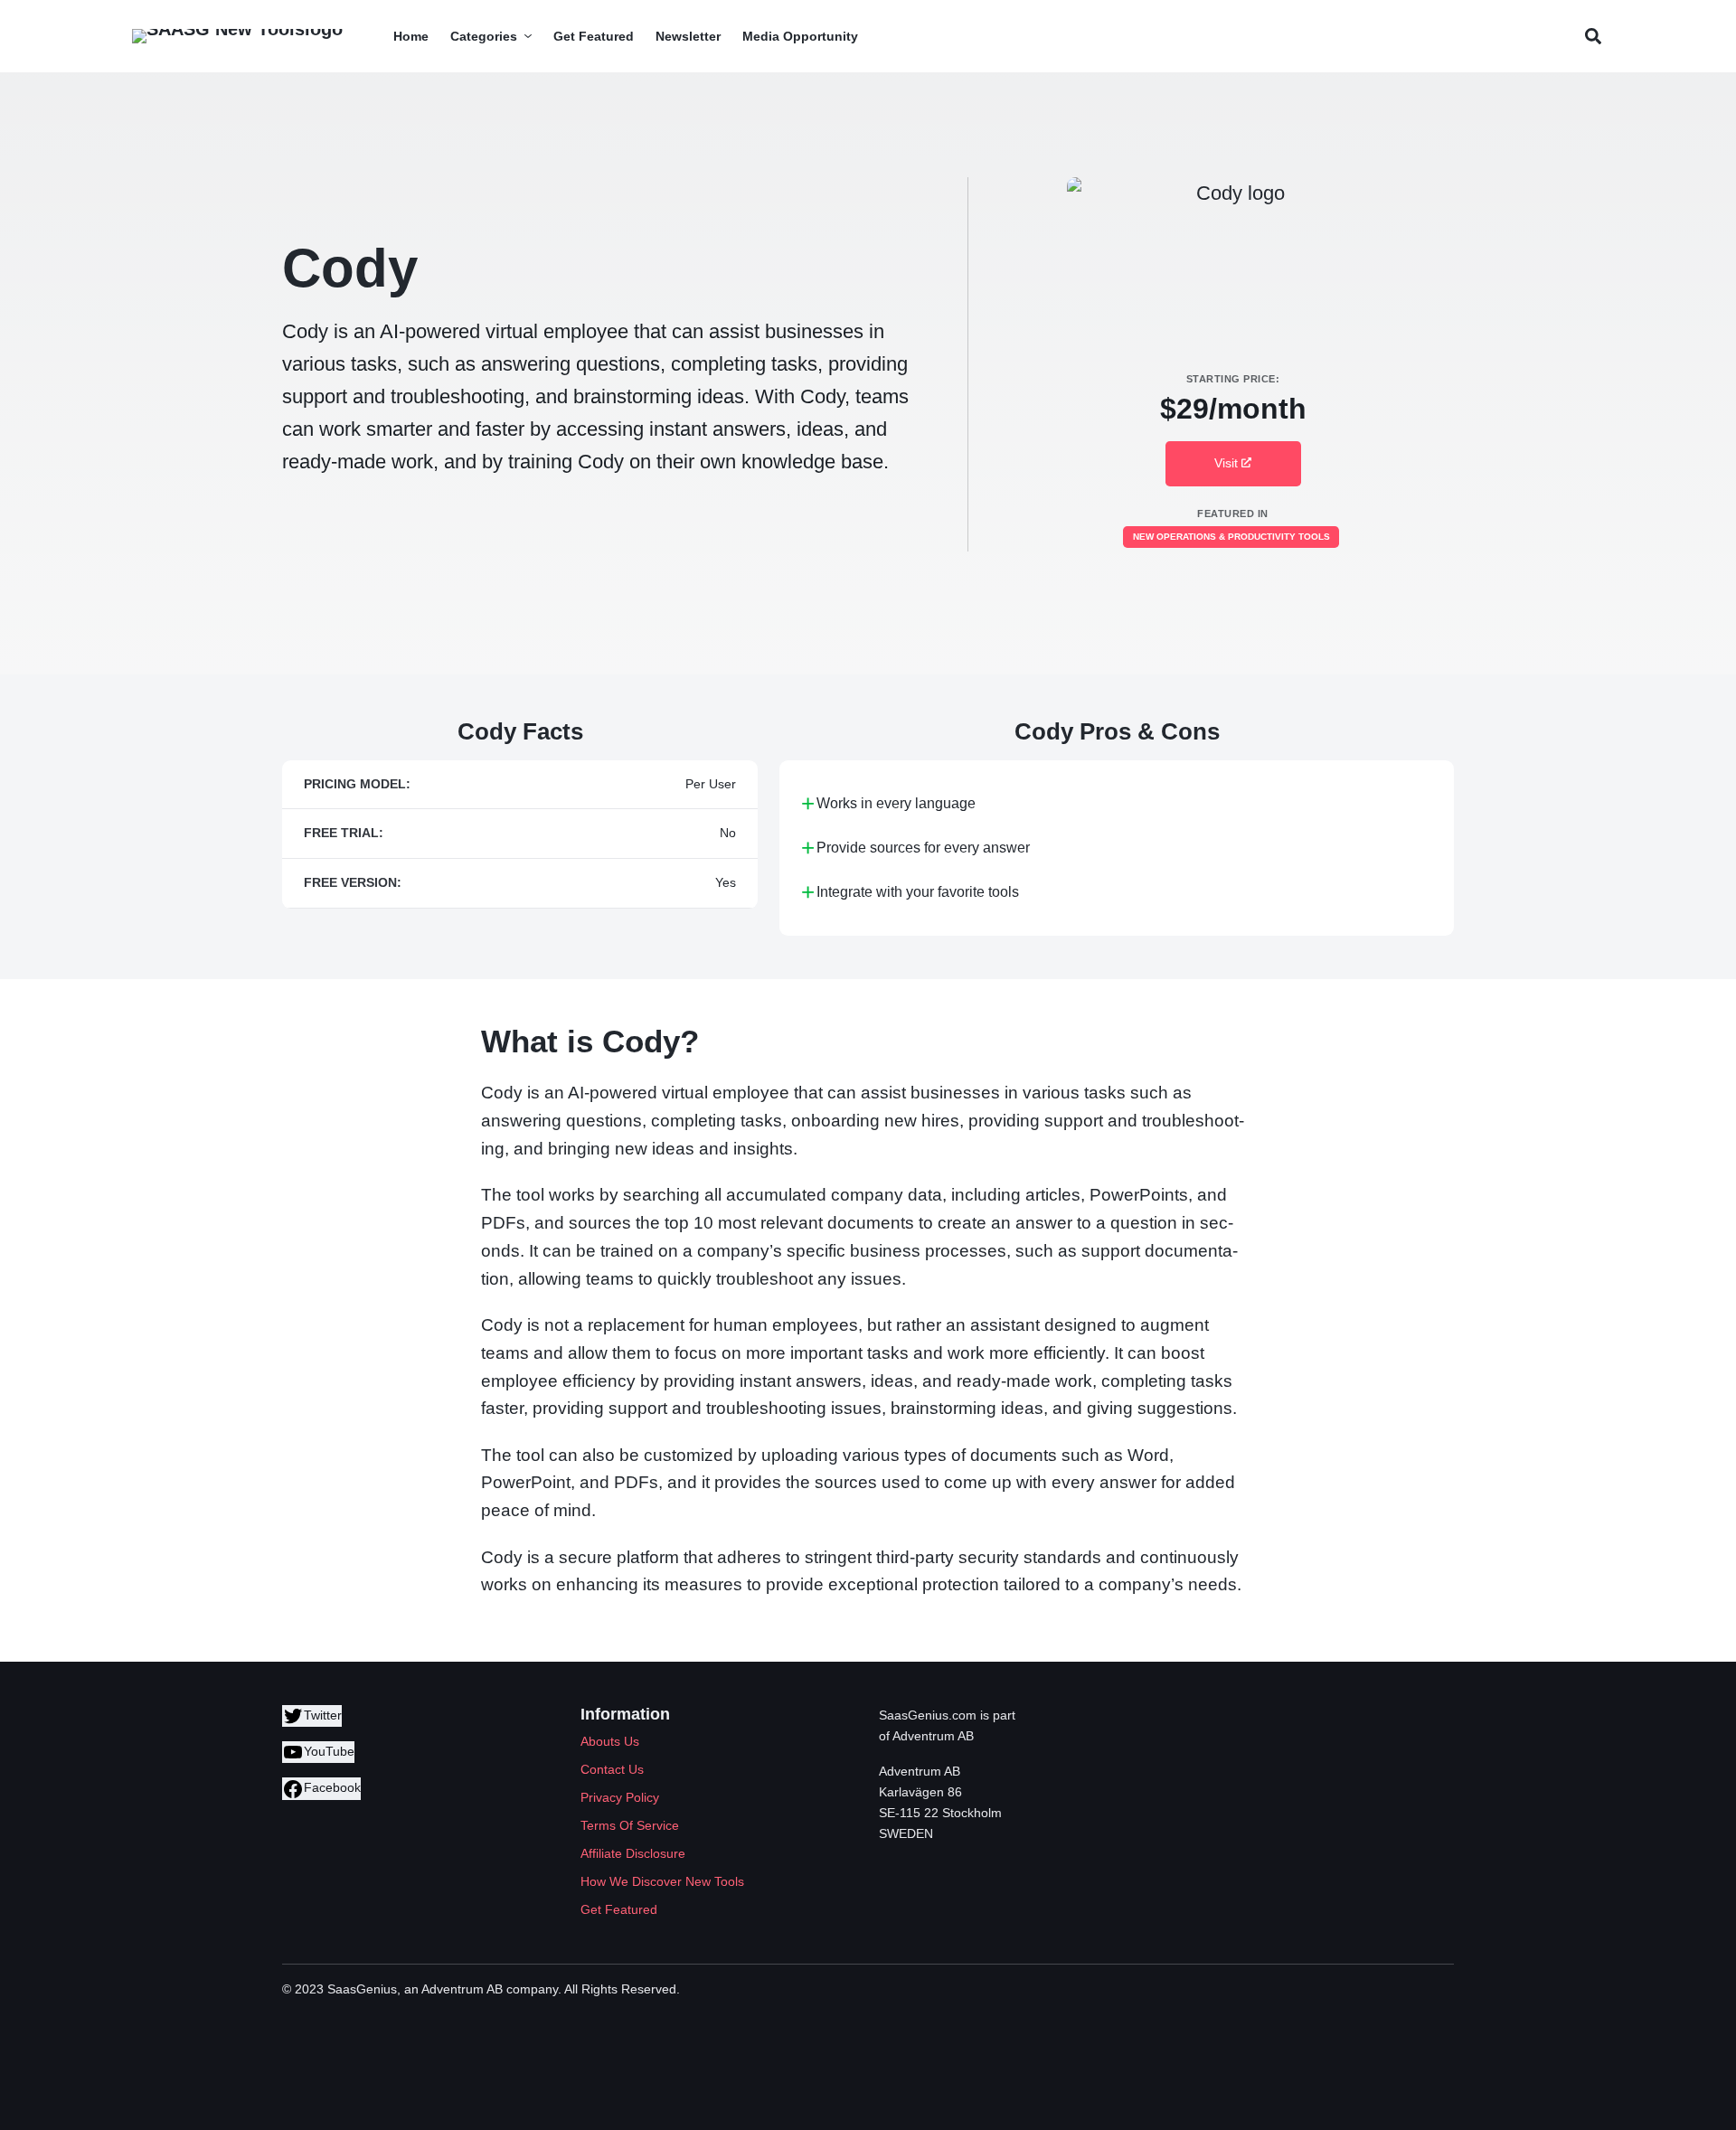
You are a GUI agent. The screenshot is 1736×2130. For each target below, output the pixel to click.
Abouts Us (610, 1741)
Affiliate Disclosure (633, 1853)
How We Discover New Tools (662, 1881)
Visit (1228, 463)
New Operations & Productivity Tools (1231, 537)
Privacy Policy (620, 1797)
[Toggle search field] (1593, 37)
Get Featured (619, 1909)
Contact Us (612, 1769)
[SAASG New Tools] (237, 36)
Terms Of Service (630, 1825)
